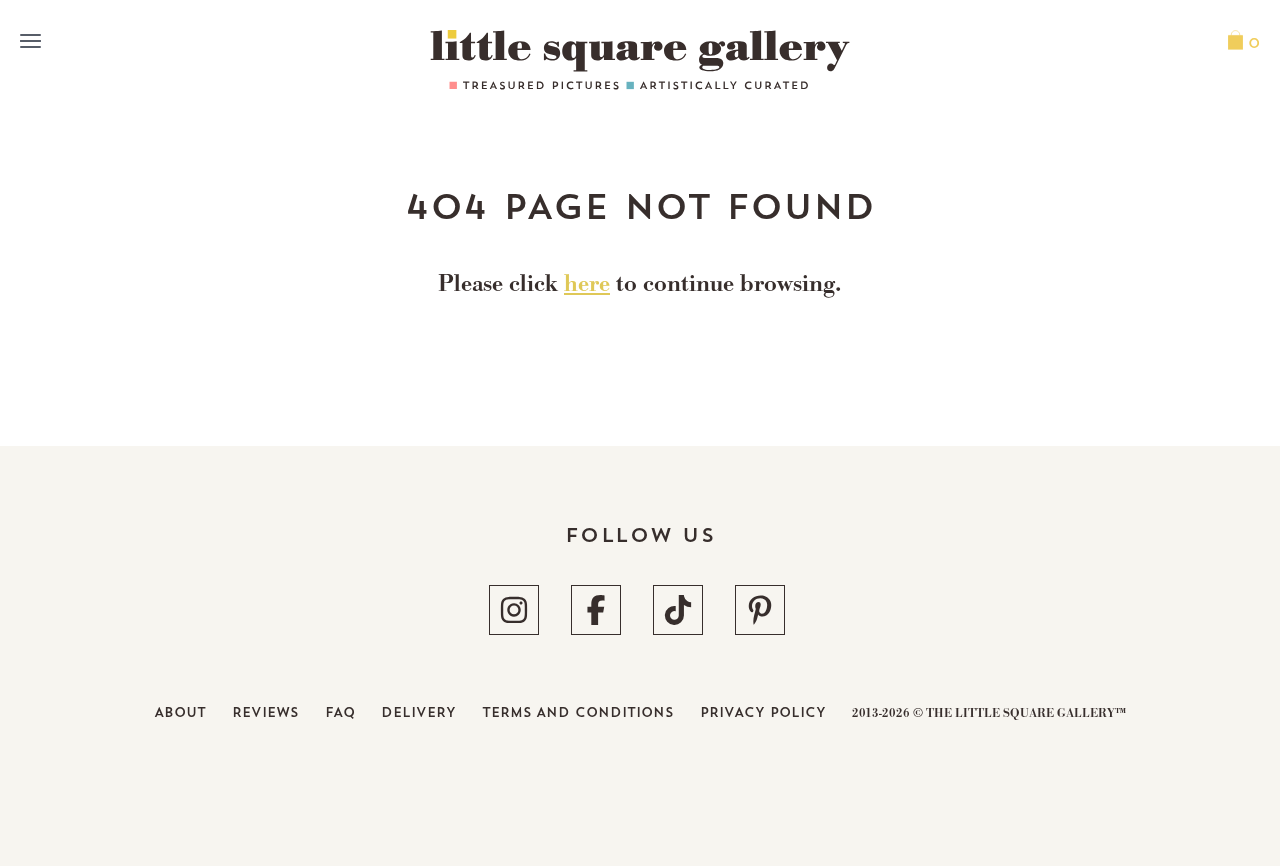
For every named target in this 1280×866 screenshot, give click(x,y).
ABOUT (180, 712)
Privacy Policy (763, 712)
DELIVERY (418, 712)
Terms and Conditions (578, 712)
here (587, 286)
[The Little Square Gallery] (640, 60)
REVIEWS (265, 712)
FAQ (340, 712)
